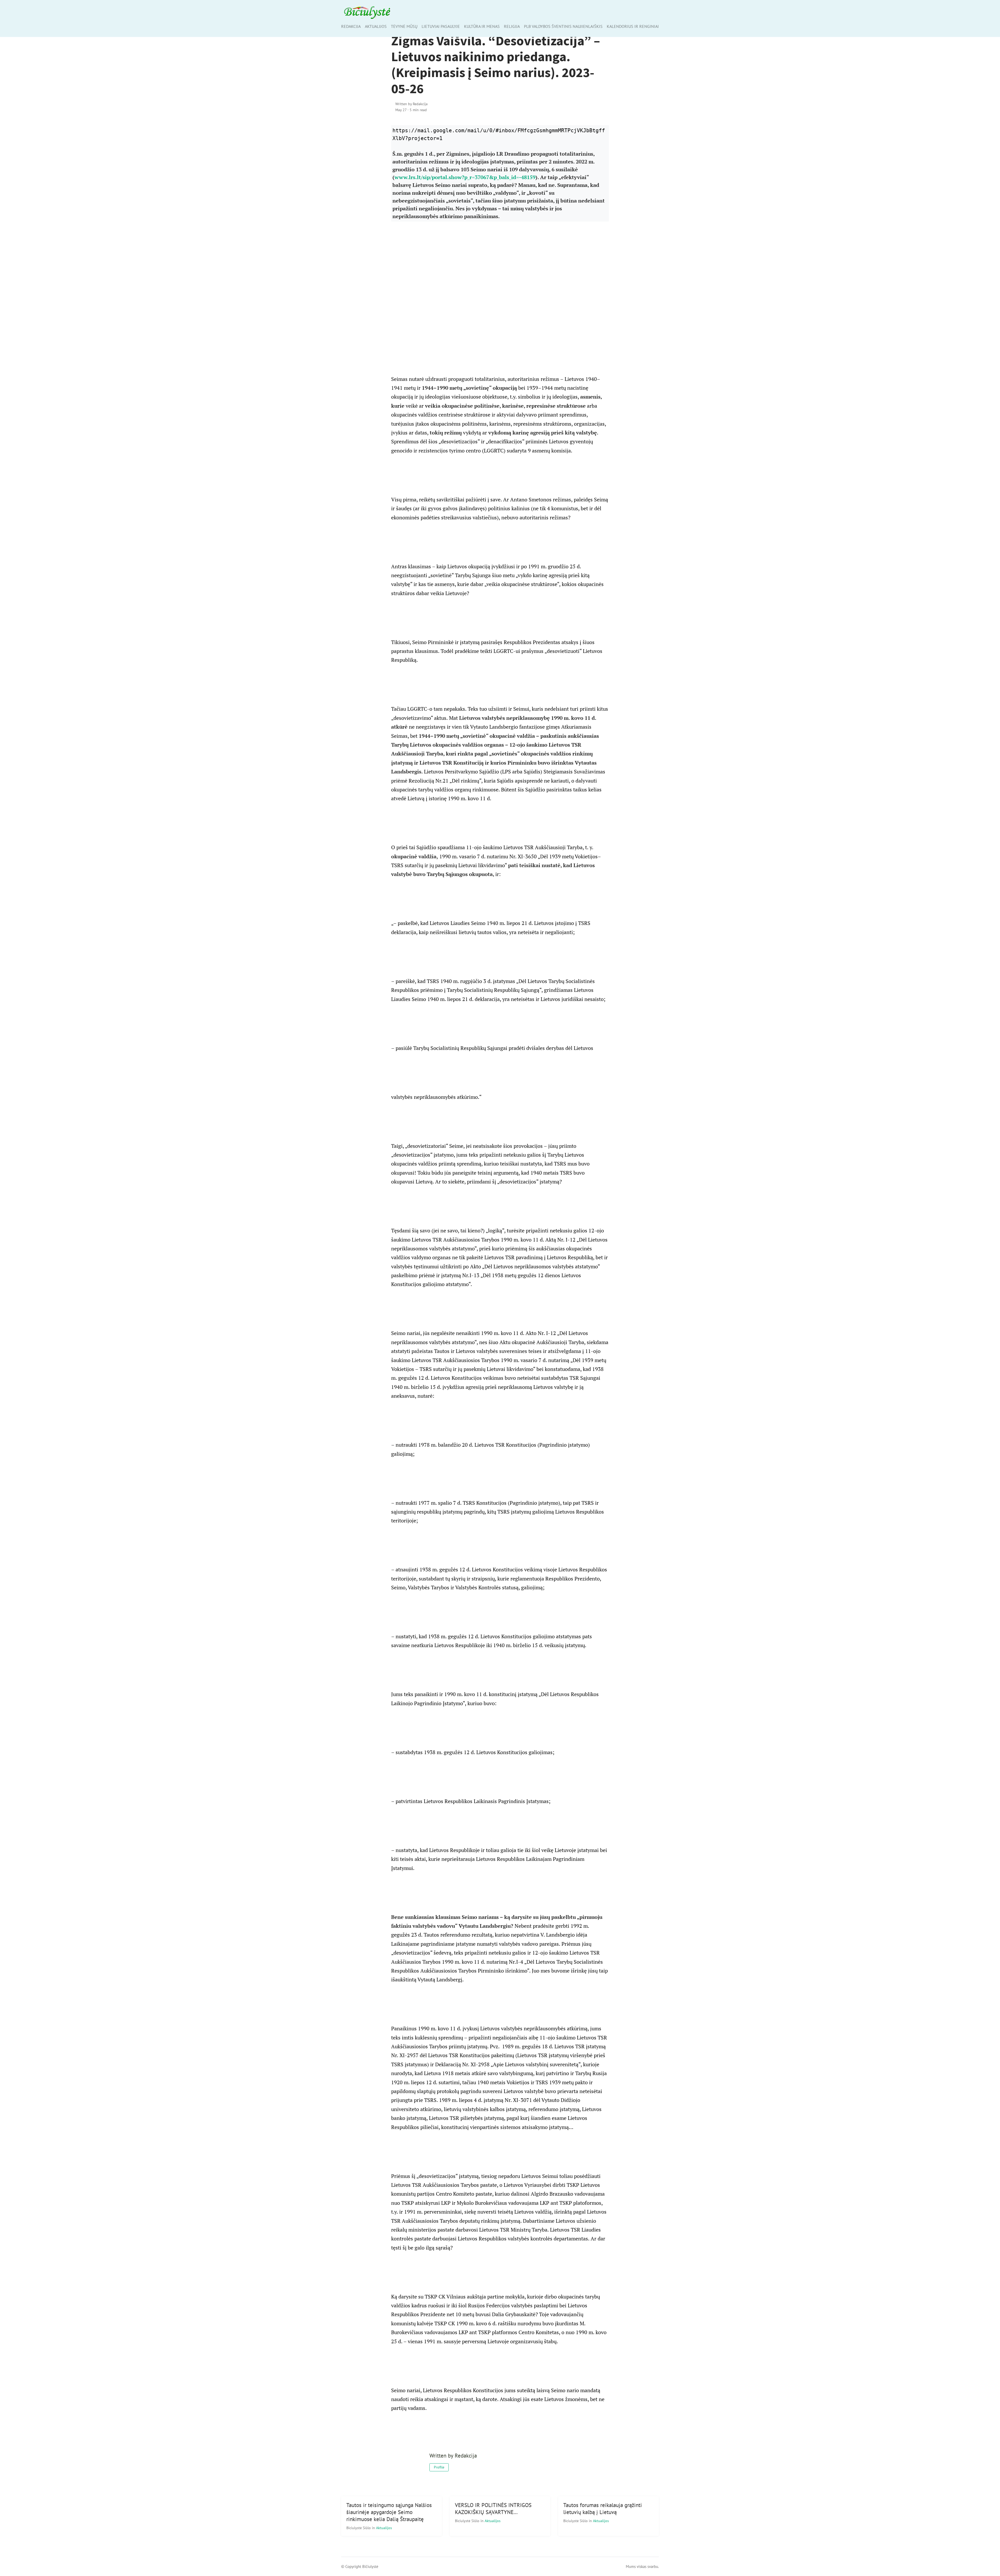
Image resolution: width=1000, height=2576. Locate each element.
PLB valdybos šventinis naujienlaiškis (563, 26)
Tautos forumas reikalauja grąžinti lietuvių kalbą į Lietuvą (603, 2509)
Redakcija (351, 26)
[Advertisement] (500, 298)
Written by (411, 104)
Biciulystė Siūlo (359, 2528)
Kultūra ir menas (482, 26)
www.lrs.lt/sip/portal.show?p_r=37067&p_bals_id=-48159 (465, 177)
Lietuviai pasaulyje (441, 26)
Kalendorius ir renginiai (633, 26)
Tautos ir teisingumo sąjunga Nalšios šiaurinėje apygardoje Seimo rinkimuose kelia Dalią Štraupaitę (389, 2512)
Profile (439, 2467)
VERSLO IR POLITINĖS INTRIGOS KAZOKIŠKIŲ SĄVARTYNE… (493, 2509)
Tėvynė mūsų (404, 26)
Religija (512, 26)
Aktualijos (376, 26)
